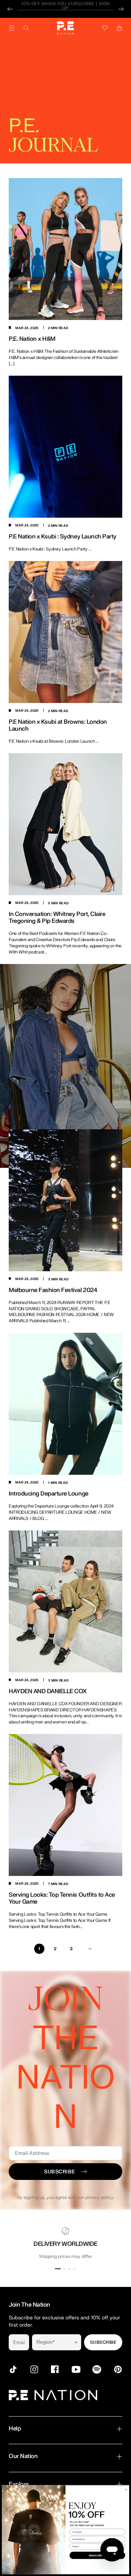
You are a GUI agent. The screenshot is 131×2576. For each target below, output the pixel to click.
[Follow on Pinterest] (118, 2369)
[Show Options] (76, 2342)
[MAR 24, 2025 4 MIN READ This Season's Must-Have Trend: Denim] (65, 1037)
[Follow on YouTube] (76, 2369)
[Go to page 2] (90, 1949)
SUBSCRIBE (103, 2342)
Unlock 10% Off (98, 2555)
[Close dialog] (126, 2489)
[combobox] (51, 2342)
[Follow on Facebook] (55, 2369)
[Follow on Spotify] (97, 2369)
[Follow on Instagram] (34, 2369)
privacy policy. (100, 2197)
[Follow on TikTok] (13, 2369)
